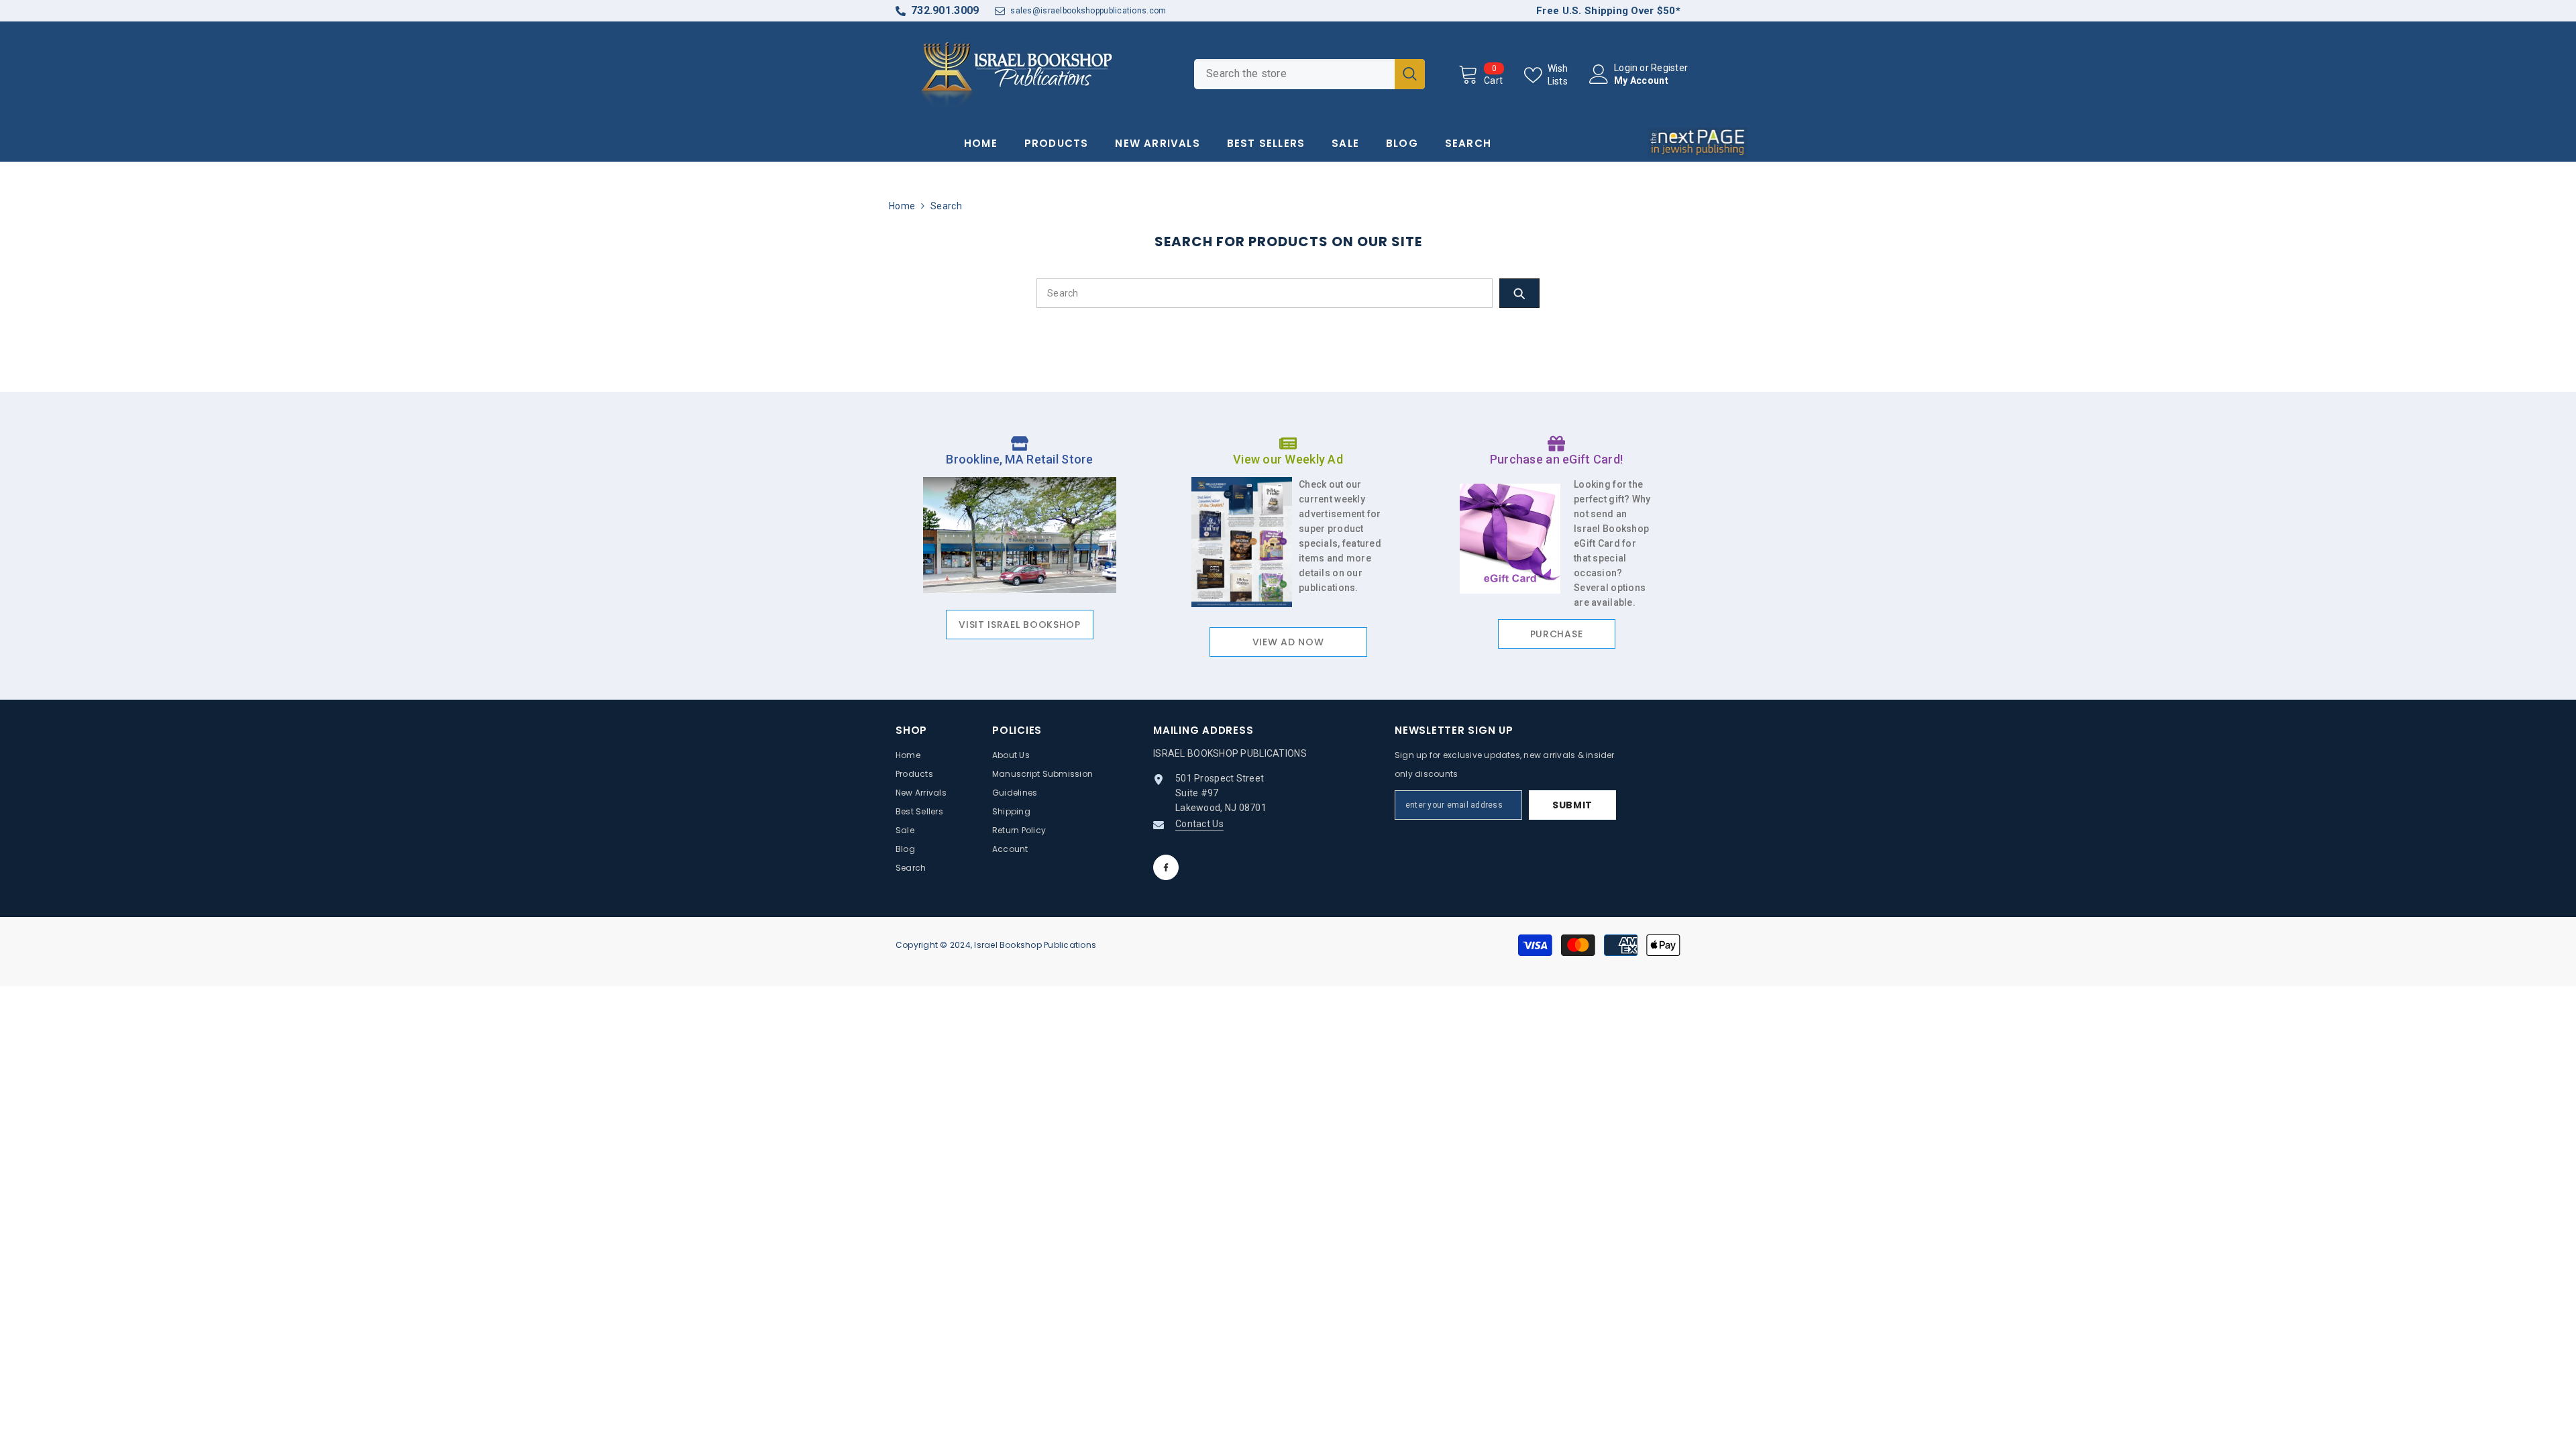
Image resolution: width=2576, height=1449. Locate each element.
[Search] (1309, 74)
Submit (1572, 805)
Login (1626, 68)
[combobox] (1294, 74)
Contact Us (1199, 824)
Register (1669, 68)
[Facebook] (1166, 867)
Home (902, 206)
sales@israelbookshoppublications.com (1088, 11)
